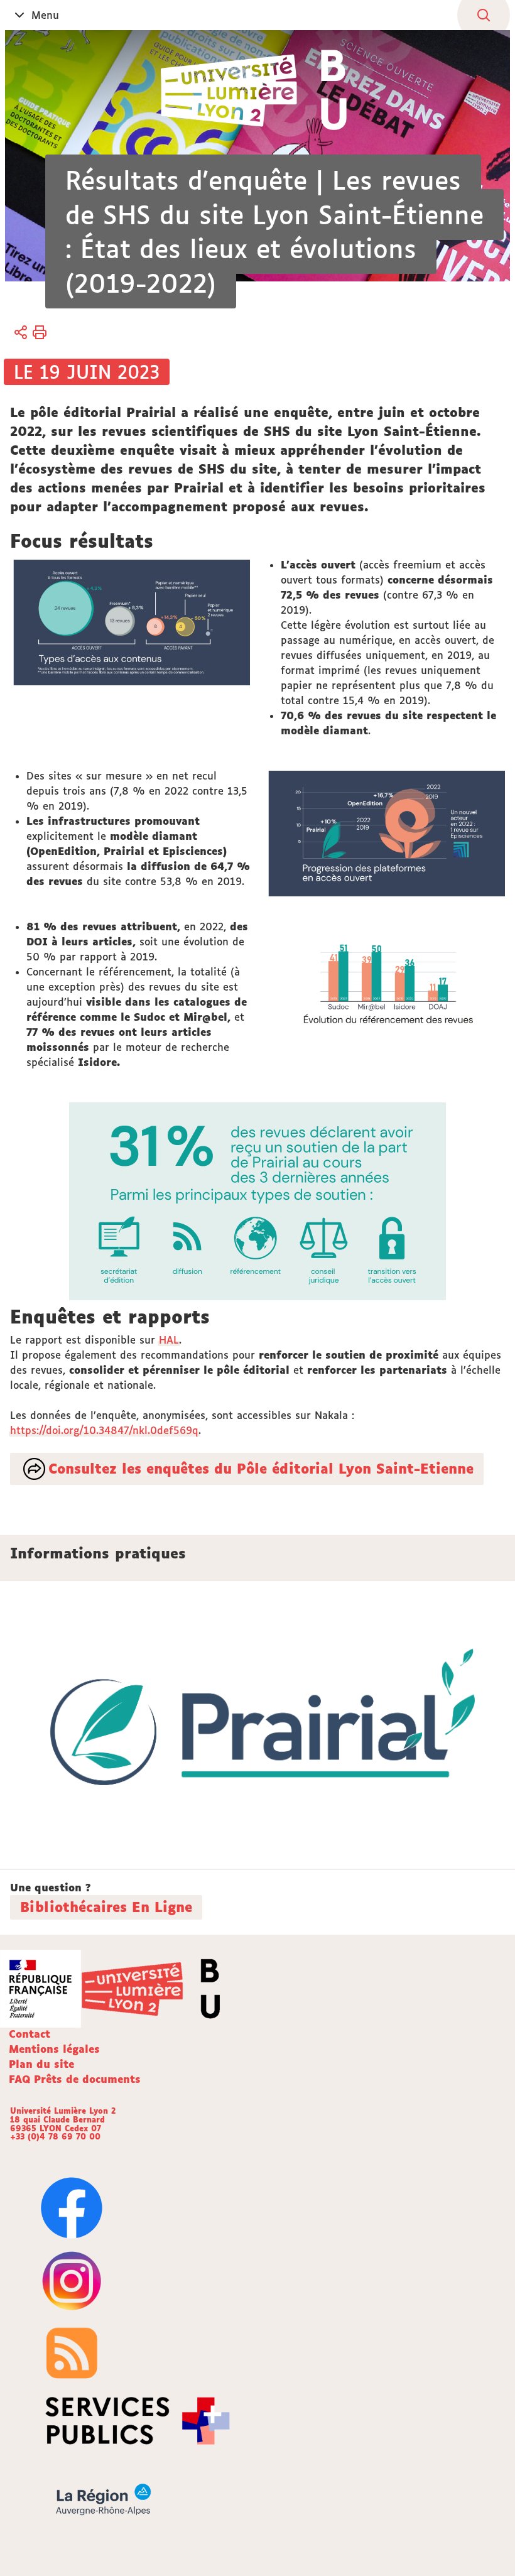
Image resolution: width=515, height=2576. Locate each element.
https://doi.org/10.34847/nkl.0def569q (104, 1430)
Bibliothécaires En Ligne (106, 1907)
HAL (169, 1340)
